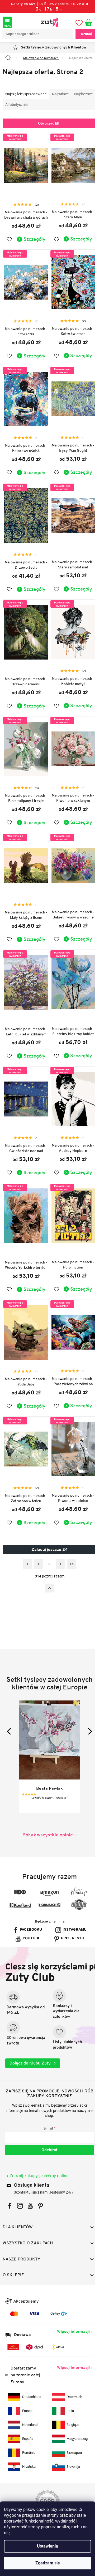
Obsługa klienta (31, 2179)
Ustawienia (48, 2546)
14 (70, 1541)
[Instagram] (20, 2199)
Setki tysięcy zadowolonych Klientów (52, 48)
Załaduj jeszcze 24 (48, 1526)
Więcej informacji (69, 2324)
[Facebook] (10, 2199)
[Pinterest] (41, 2199)
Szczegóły (32, 243)
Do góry (48, 1565)
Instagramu (32, 1923)
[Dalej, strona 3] (59, 1541)
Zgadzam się (48, 2563)
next (85, 1715)
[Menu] (7, 22)
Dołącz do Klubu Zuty (31, 2056)
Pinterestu (51, 1932)
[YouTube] (30, 2199)
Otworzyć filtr (48, 130)
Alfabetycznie (40, 111)
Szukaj (82, 34)
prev (10, 1715)
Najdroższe (15, 111)
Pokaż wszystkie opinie (46, 1819)
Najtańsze (60, 100)
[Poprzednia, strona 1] (36, 1541)
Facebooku (51, 1914)
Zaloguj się (48, 2143)
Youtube (74, 1923)
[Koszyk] (87, 22)
